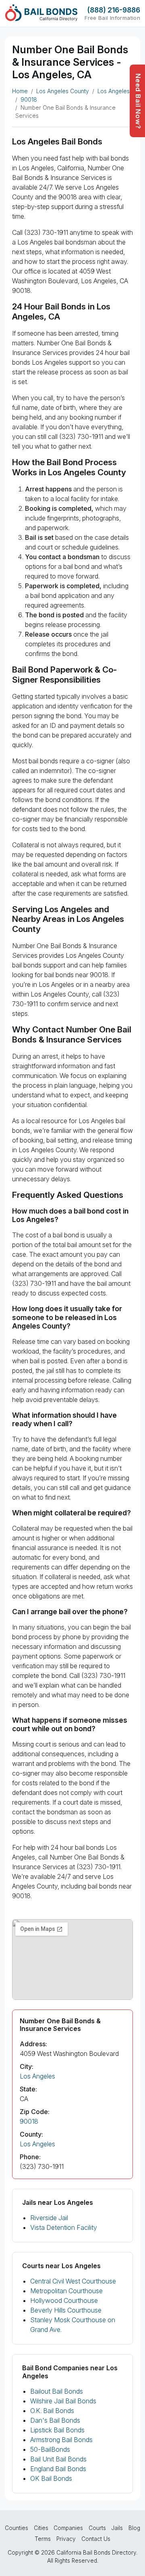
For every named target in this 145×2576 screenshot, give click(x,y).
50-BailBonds (50, 2449)
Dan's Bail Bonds (55, 2420)
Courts (97, 2528)
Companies (68, 2528)
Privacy (66, 2539)
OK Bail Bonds (51, 2478)
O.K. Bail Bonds (52, 2411)
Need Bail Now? (138, 101)
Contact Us (96, 2539)
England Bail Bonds (58, 2469)
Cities (41, 2528)
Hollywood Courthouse (64, 2300)
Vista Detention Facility (64, 2227)
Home (20, 91)
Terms (43, 2539)
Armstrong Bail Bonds (61, 2440)
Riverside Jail (49, 2218)
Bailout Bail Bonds (57, 2391)
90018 (29, 100)
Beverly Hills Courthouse (66, 2310)
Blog (134, 2528)
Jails (117, 2528)
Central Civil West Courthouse (73, 2281)
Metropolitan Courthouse (66, 2291)
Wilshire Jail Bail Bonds (63, 2401)
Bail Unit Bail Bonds (58, 2459)
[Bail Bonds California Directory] (41, 13)
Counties (17, 2528)
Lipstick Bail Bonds (57, 2430)
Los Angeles (114, 91)
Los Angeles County (63, 91)
